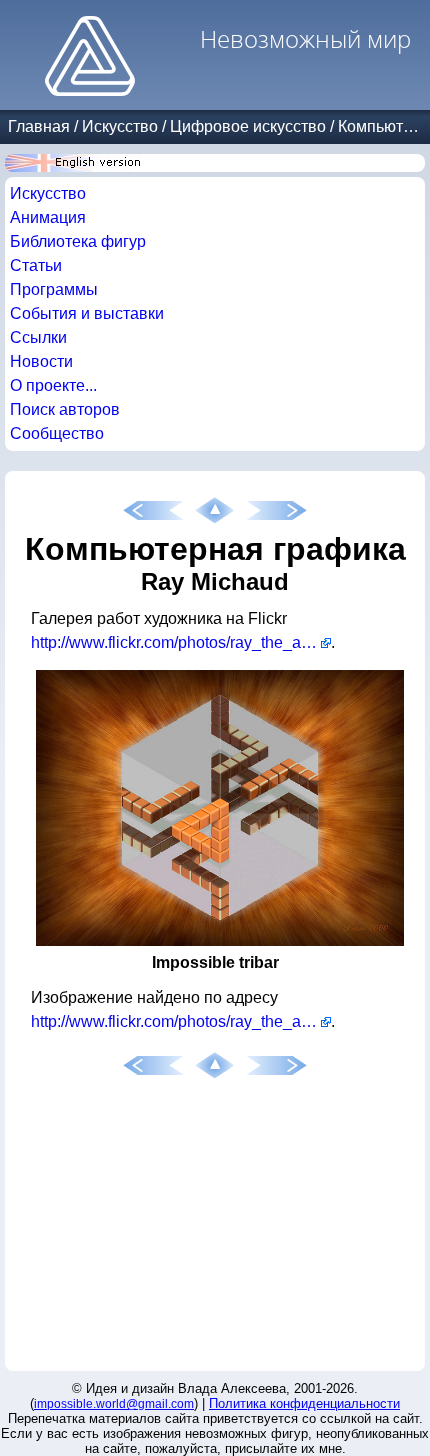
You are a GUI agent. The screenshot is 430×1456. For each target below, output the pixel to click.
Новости (41, 361)
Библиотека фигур (78, 241)
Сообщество (57, 433)
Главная (39, 126)
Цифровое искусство (248, 126)
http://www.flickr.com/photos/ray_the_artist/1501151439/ (181, 1021)
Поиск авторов (65, 409)
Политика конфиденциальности (304, 1403)
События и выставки (87, 313)
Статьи (36, 265)
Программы (54, 289)
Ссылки (38, 337)
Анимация (48, 217)
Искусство (120, 126)
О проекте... (53, 385)
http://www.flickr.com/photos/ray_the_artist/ (180, 642)
